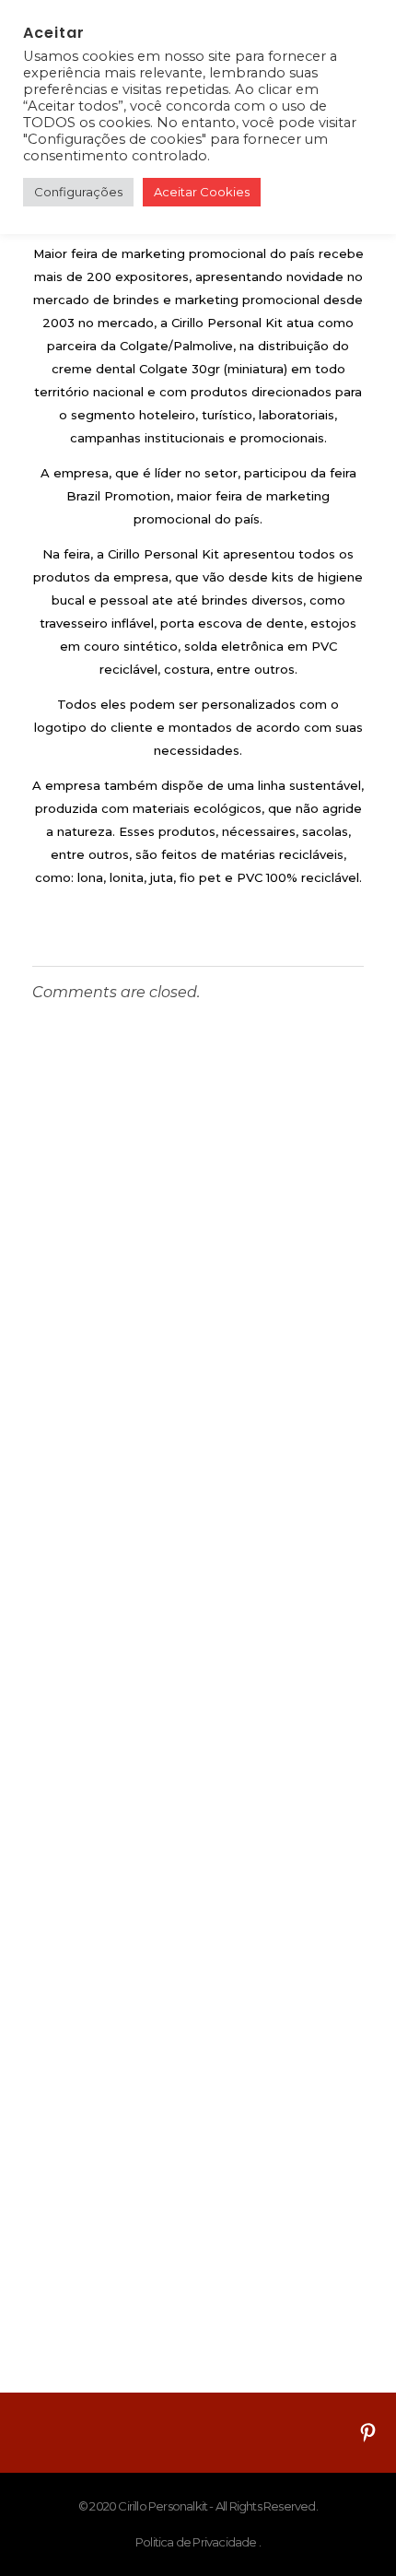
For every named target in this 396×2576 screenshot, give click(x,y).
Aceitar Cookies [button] (202, 192)
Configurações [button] (78, 192)
